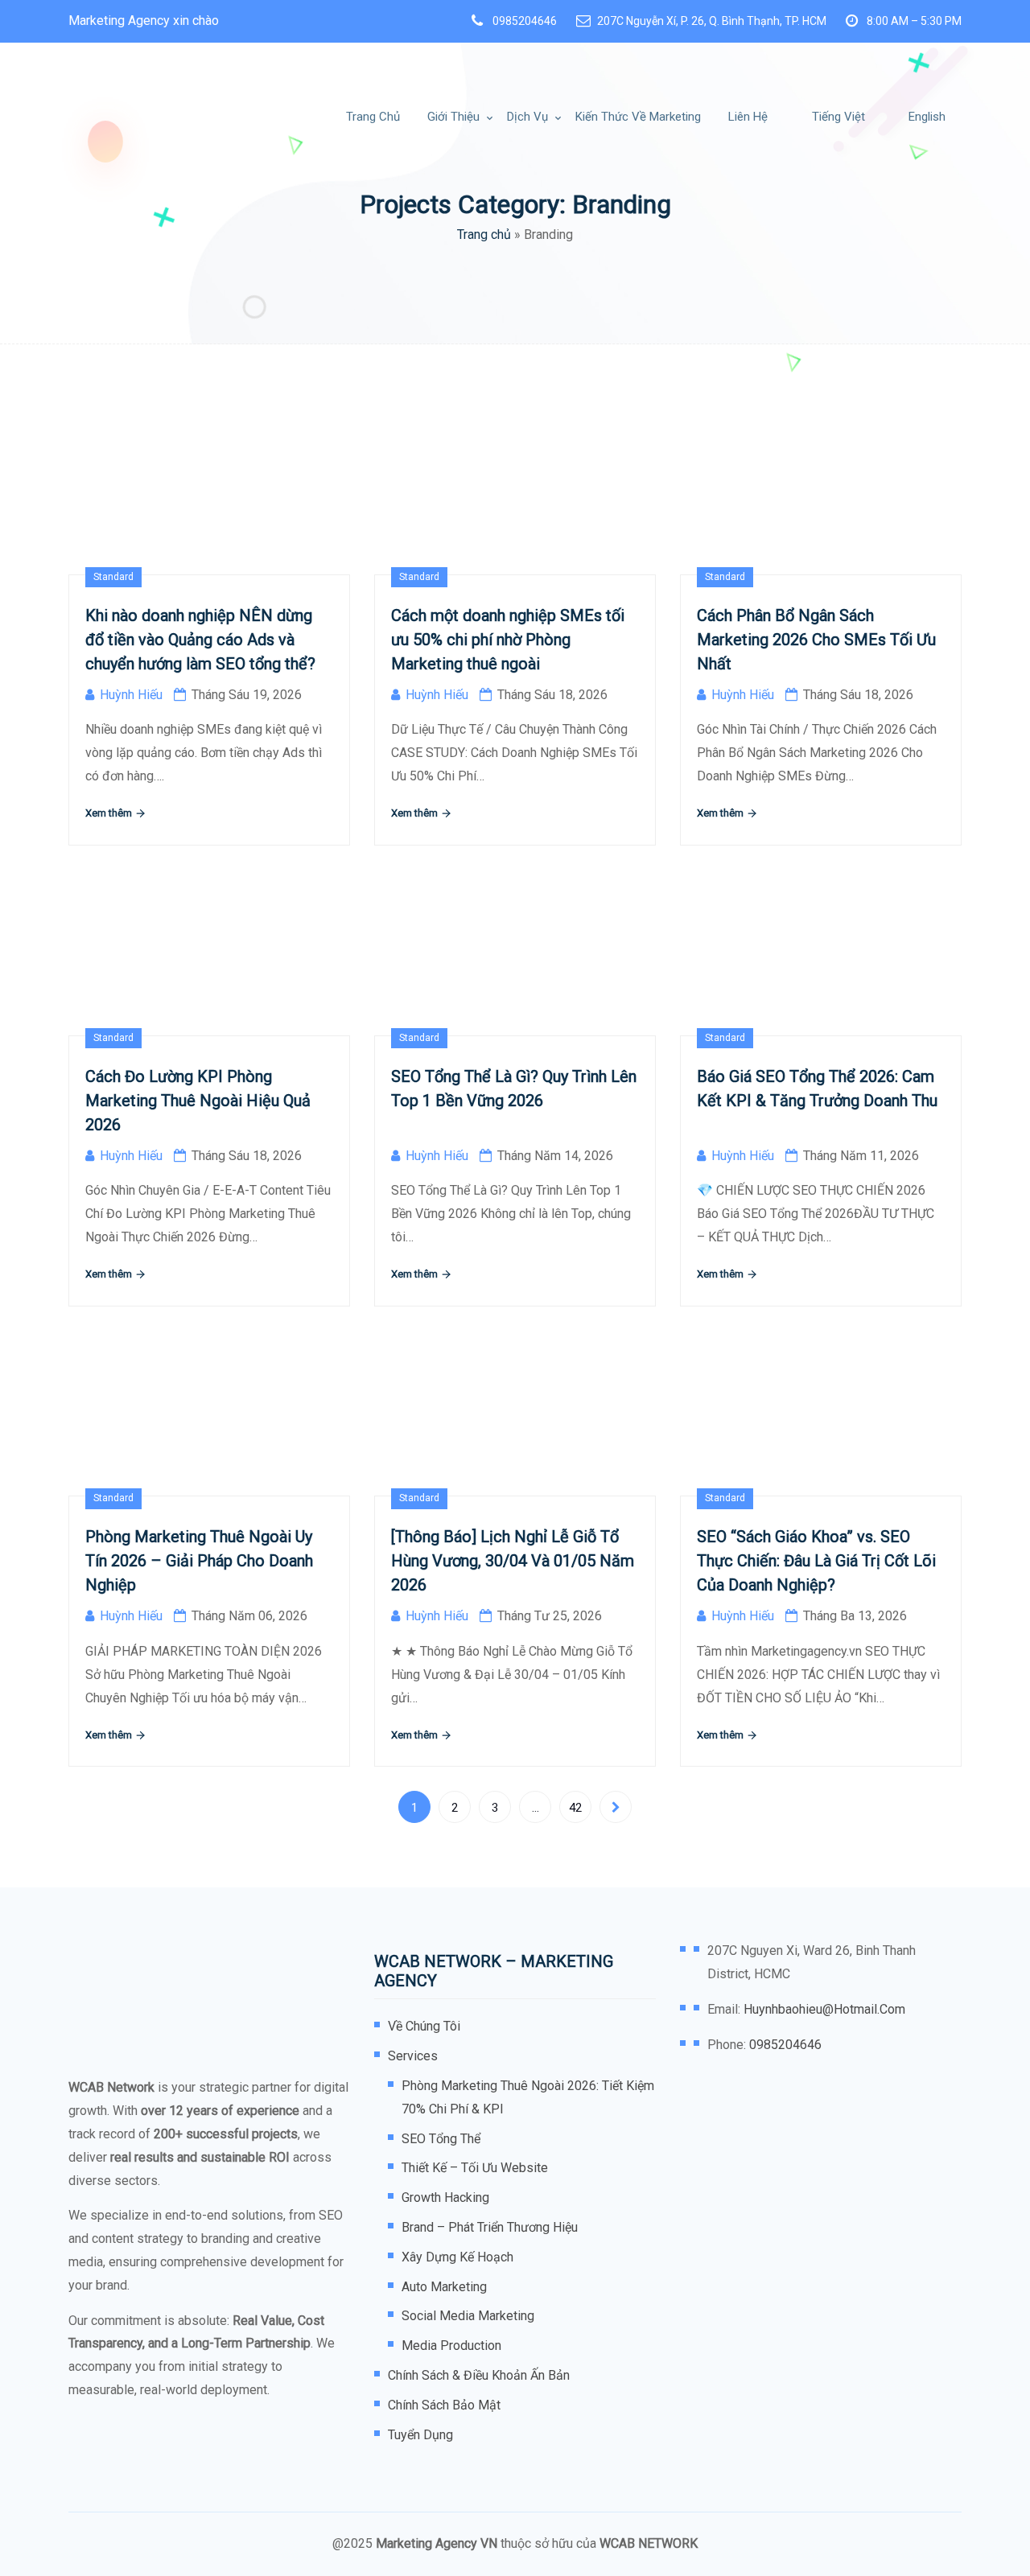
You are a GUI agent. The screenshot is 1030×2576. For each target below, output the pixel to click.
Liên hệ (748, 117)
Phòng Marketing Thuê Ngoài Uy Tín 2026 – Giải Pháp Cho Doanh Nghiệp (199, 1561)
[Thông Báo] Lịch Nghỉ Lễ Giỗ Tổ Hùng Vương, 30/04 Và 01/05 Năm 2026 (513, 1561)
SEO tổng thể (441, 2139)
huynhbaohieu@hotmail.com (824, 2009)
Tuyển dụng (420, 2435)
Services (413, 2056)
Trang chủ (484, 235)
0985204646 (525, 21)
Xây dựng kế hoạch (457, 2257)
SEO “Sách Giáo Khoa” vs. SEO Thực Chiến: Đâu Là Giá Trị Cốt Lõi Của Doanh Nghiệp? (816, 1561)
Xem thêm (110, 813)
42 (575, 1808)
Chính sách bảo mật (444, 2405)
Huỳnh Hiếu (131, 695)
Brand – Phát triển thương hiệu (490, 2227)
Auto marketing (444, 2287)
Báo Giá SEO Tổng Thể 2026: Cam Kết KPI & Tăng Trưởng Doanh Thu (817, 1088)
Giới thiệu (453, 117)
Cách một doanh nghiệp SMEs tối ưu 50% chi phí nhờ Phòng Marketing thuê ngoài (508, 640)
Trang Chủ (373, 117)
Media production (451, 2346)
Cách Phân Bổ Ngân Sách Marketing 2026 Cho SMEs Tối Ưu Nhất (816, 640)
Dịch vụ (527, 117)
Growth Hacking (445, 2197)
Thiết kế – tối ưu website (475, 2168)
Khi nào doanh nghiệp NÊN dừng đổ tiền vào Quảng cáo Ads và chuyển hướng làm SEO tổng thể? (200, 640)
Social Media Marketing (468, 2316)
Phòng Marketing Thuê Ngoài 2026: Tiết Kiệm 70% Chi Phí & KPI (528, 2097)
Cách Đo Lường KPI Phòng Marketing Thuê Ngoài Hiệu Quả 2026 (198, 1101)
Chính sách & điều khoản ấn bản (479, 2375)
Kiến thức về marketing (638, 117)
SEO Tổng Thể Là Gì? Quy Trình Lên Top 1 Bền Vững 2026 (514, 1088)
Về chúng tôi (424, 2026)
